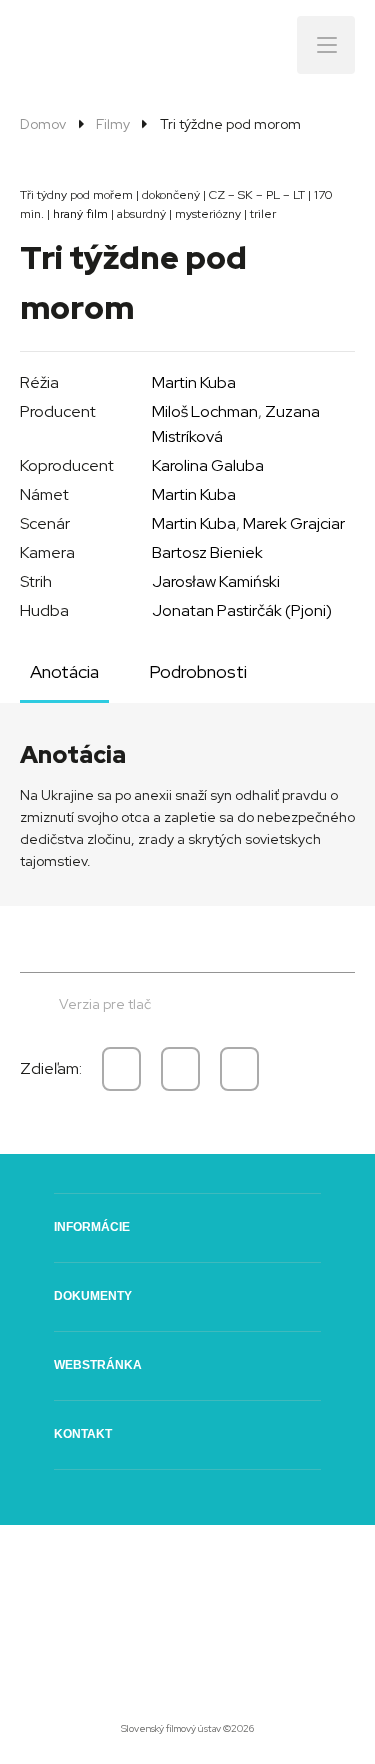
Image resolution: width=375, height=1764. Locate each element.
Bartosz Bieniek (207, 552)
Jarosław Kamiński (216, 581)
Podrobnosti (198, 671)
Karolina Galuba (208, 465)
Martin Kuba (194, 382)
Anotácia (64, 671)
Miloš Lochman (205, 411)
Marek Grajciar (294, 523)
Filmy (113, 124)
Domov (43, 124)
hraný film (80, 214)
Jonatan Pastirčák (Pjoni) (242, 610)
